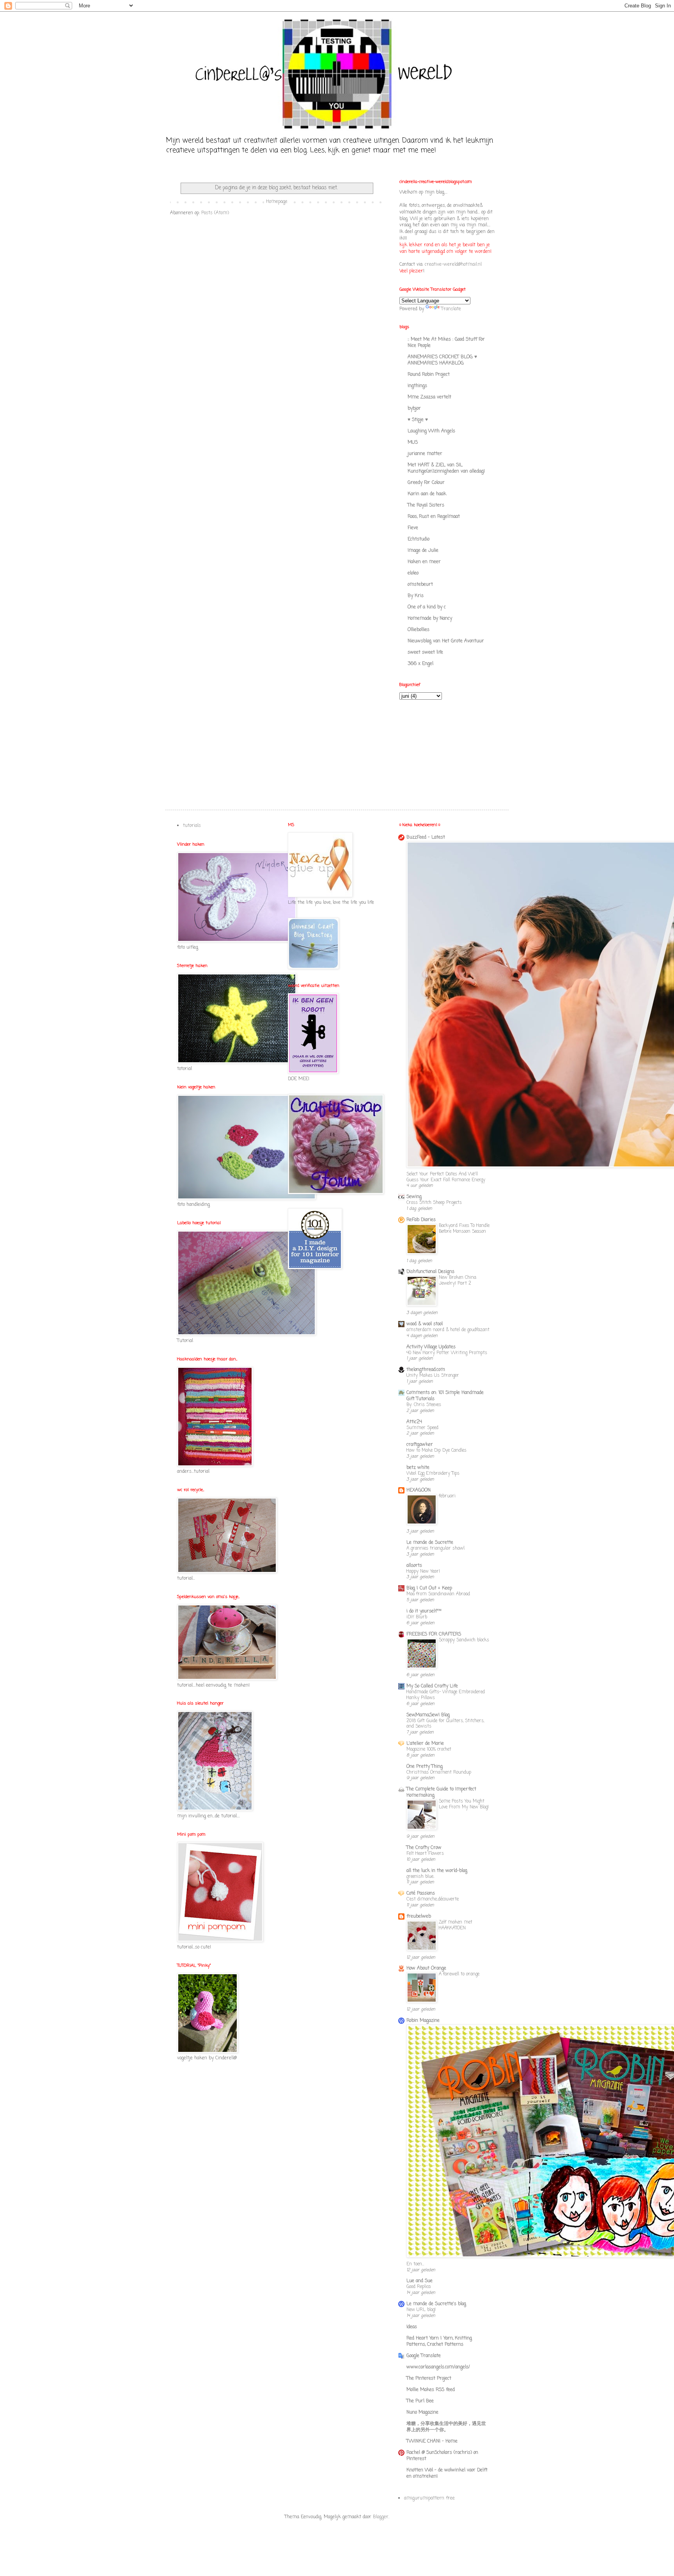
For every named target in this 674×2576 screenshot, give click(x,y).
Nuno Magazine (422, 2412)
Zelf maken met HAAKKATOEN (456, 1925)
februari (447, 1496)
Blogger (381, 2517)
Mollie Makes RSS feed (431, 2390)
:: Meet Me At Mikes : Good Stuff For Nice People (446, 343)
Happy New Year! (423, 1572)
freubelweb (419, 1916)
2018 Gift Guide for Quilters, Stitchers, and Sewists (445, 1724)
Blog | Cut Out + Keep (429, 1588)
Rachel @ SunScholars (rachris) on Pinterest (442, 2456)
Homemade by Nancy (430, 619)
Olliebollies (419, 630)
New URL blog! (421, 2310)
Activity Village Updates (431, 1347)
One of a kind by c (427, 607)
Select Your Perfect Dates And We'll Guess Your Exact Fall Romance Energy (446, 1177)
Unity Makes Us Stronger (433, 1376)
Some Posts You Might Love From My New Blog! (464, 1804)
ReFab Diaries (421, 1220)
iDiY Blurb (417, 1617)
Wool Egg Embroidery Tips (433, 1474)
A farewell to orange (459, 1974)
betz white (418, 1468)
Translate (451, 309)
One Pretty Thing (425, 1767)
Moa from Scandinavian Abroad (438, 1594)
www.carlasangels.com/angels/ (438, 2367)
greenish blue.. (420, 1877)
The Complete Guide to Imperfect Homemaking (441, 1792)
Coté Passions (421, 1893)
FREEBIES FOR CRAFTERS (434, 1634)
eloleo (413, 573)
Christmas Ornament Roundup (439, 1772)
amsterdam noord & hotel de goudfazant (448, 1330)
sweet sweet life (425, 652)
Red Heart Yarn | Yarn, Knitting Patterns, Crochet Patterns (439, 2341)
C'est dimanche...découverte (433, 1899)
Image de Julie (423, 551)
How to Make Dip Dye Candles (436, 1451)
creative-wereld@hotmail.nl (453, 265)
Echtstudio (419, 539)
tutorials (192, 826)
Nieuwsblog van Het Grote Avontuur (446, 641)
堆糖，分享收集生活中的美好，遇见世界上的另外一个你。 (446, 2427)
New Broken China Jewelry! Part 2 (458, 1281)
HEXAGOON (419, 1490)
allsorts (414, 1566)
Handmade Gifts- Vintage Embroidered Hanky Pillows (446, 1695)
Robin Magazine (423, 2021)
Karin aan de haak (427, 494)
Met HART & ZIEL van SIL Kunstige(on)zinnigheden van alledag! (446, 468)
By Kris (416, 596)
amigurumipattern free (429, 2498)
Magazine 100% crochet (429, 1749)
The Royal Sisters (426, 505)
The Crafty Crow (424, 1848)
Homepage (277, 202)
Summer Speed (422, 1428)
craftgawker (420, 1445)
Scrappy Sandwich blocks (464, 1640)
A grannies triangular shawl (435, 1548)
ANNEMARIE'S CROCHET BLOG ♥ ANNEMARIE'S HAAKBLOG (442, 360)
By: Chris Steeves (424, 1405)
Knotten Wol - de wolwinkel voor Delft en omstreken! (447, 2473)
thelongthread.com (426, 1370)
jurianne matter (425, 454)
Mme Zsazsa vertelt (429, 397)
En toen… (415, 2264)
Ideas (412, 2327)
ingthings (417, 386)
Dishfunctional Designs (430, 1272)
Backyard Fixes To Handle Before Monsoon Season (464, 1229)
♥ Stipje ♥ (418, 420)
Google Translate (424, 2356)
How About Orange (426, 1968)
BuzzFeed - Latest (426, 837)
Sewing (414, 1197)
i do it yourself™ (424, 1611)
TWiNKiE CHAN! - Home (432, 2441)
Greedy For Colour (426, 483)
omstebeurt (420, 585)
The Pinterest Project (429, 2379)
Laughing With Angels (431, 431)
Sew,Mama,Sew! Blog (428, 1715)
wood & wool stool (425, 1324)
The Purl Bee (420, 2401)
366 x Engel (420, 664)
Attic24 (414, 1422)
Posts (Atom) (215, 213)
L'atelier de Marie (425, 1744)
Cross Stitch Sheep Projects (434, 1203)
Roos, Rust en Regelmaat (434, 517)
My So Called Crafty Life (432, 1686)
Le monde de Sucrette (430, 1543)
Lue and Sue (419, 2281)
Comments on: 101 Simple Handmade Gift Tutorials (445, 1396)
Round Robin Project (429, 375)
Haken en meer (424, 562)
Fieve (413, 528)
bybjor (414, 409)
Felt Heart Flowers (425, 1854)
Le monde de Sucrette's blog (436, 2304)
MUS (413, 443)
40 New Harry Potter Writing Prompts (447, 1353)
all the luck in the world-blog (437, 1871)
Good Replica (419, 2287)
